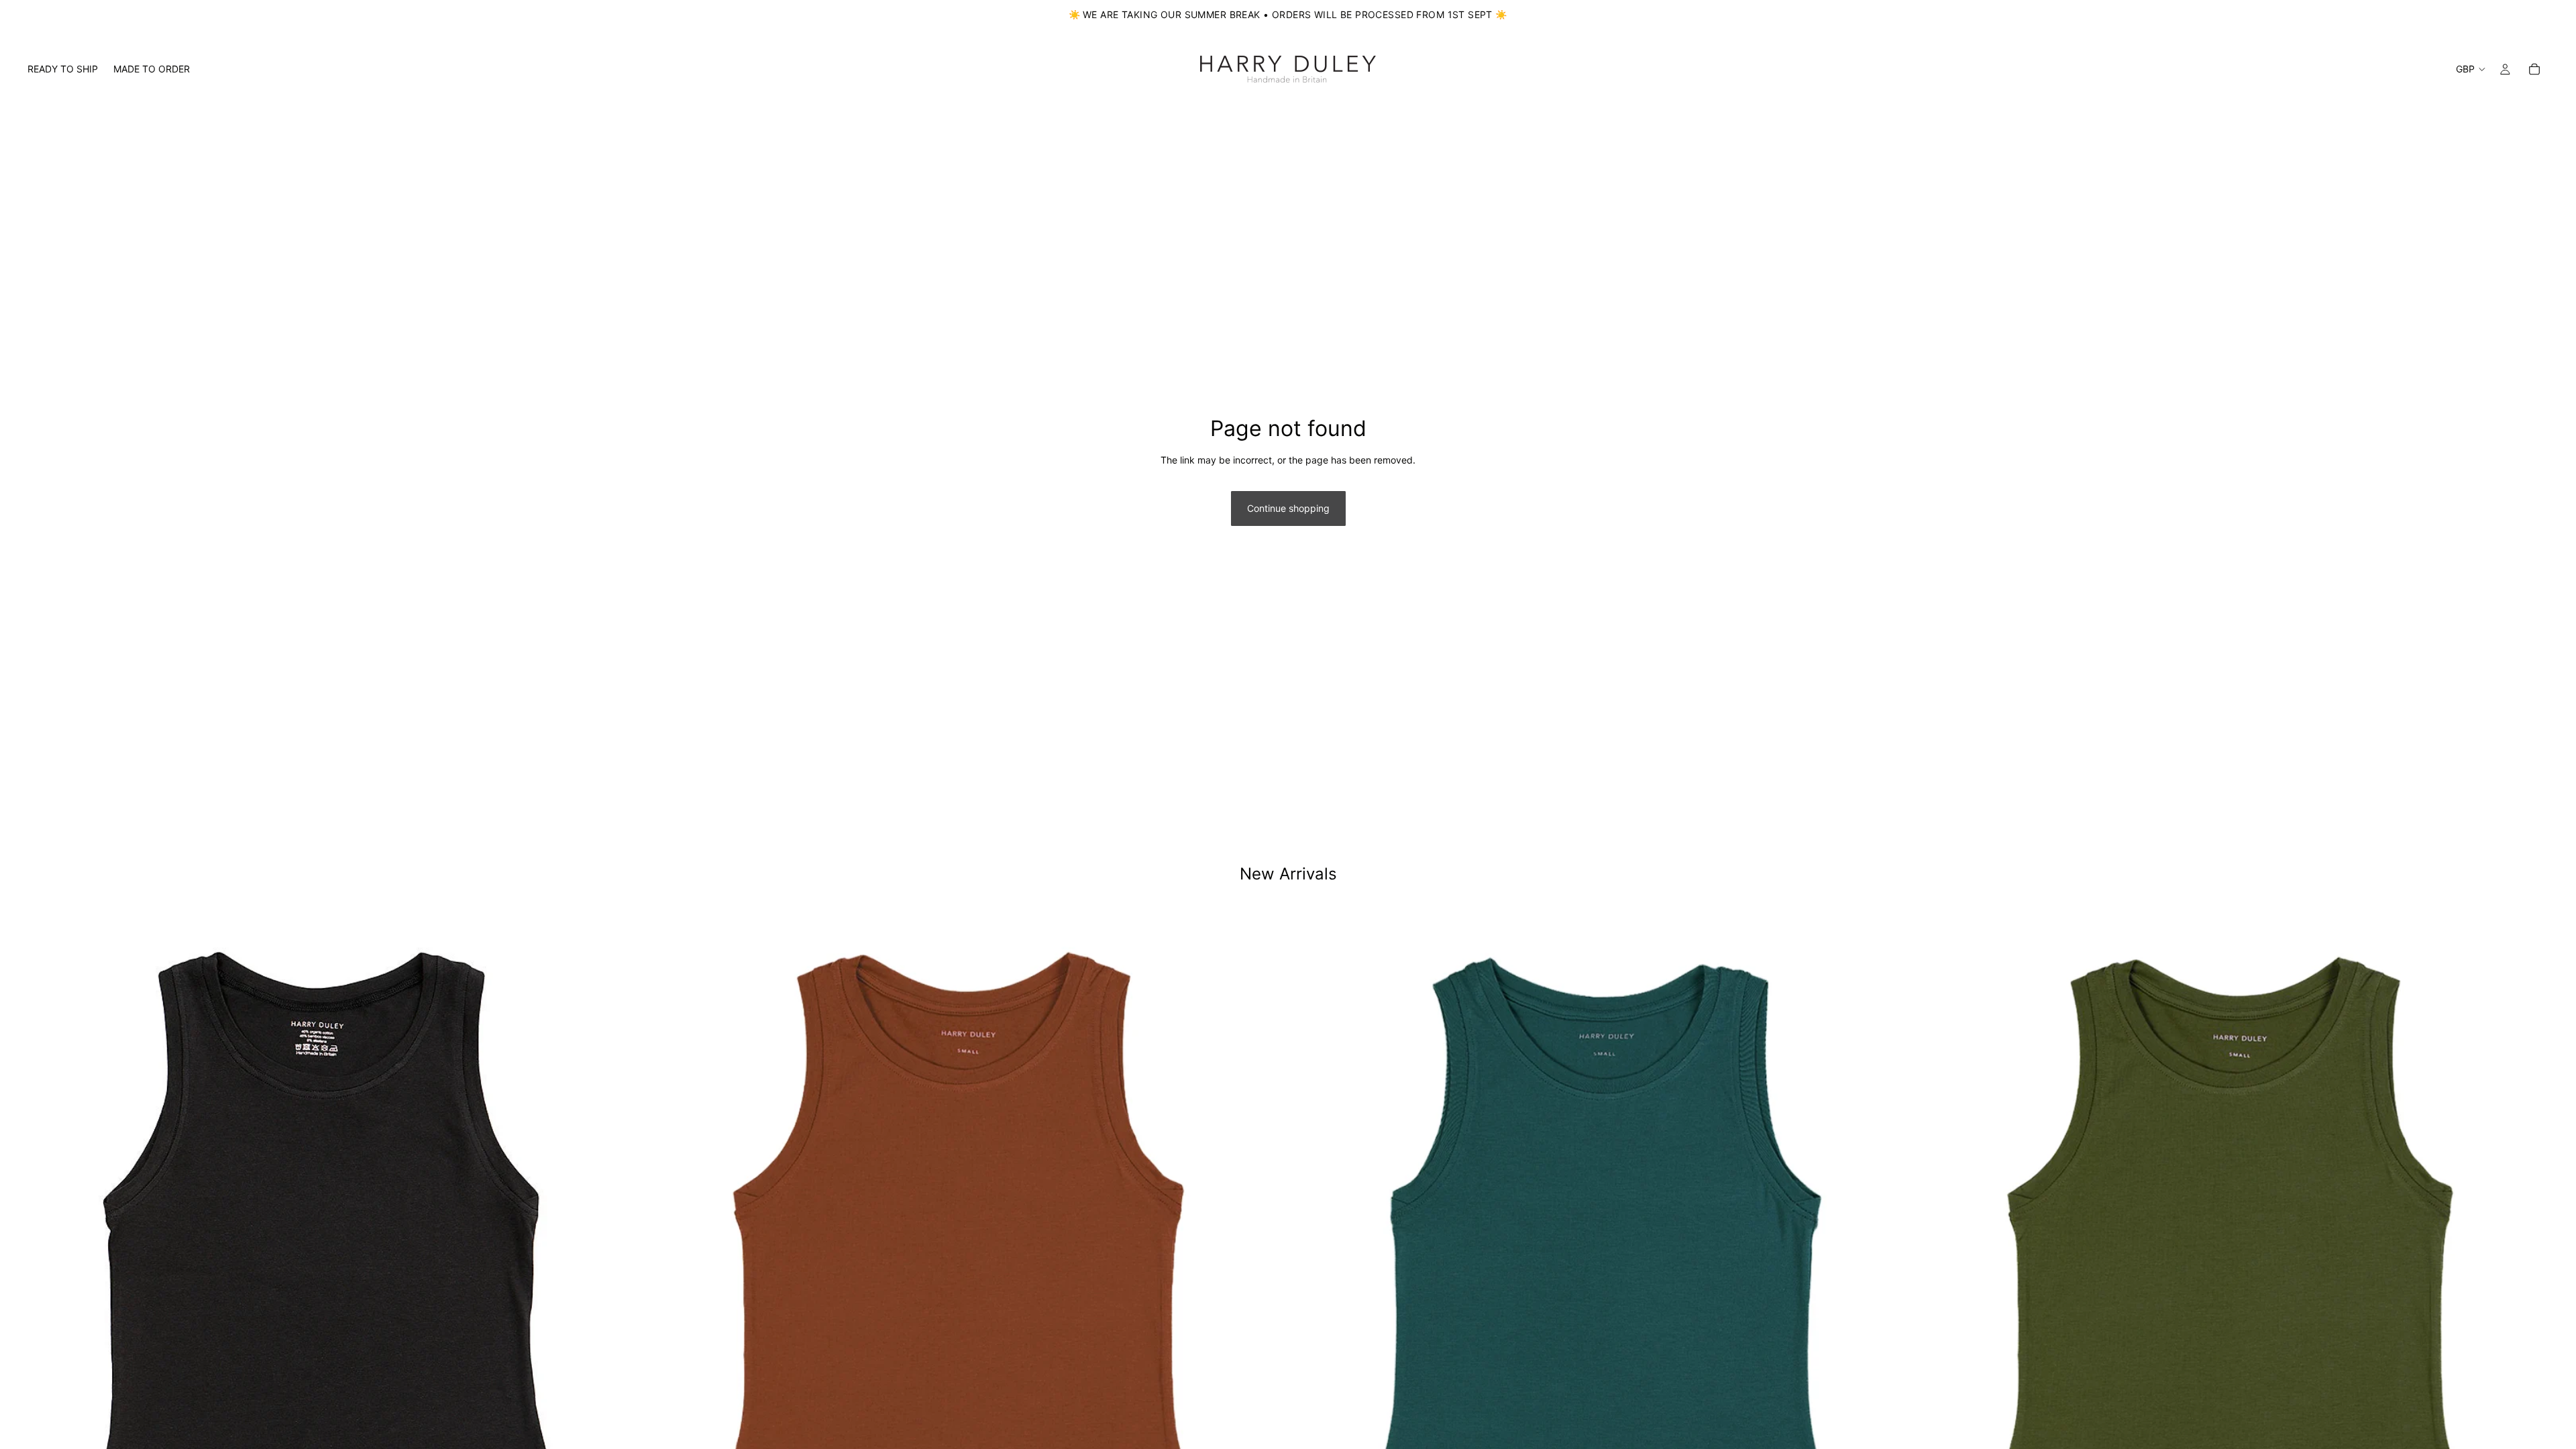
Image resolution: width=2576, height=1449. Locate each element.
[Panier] (2534, 69)
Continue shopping (1288, 508)
